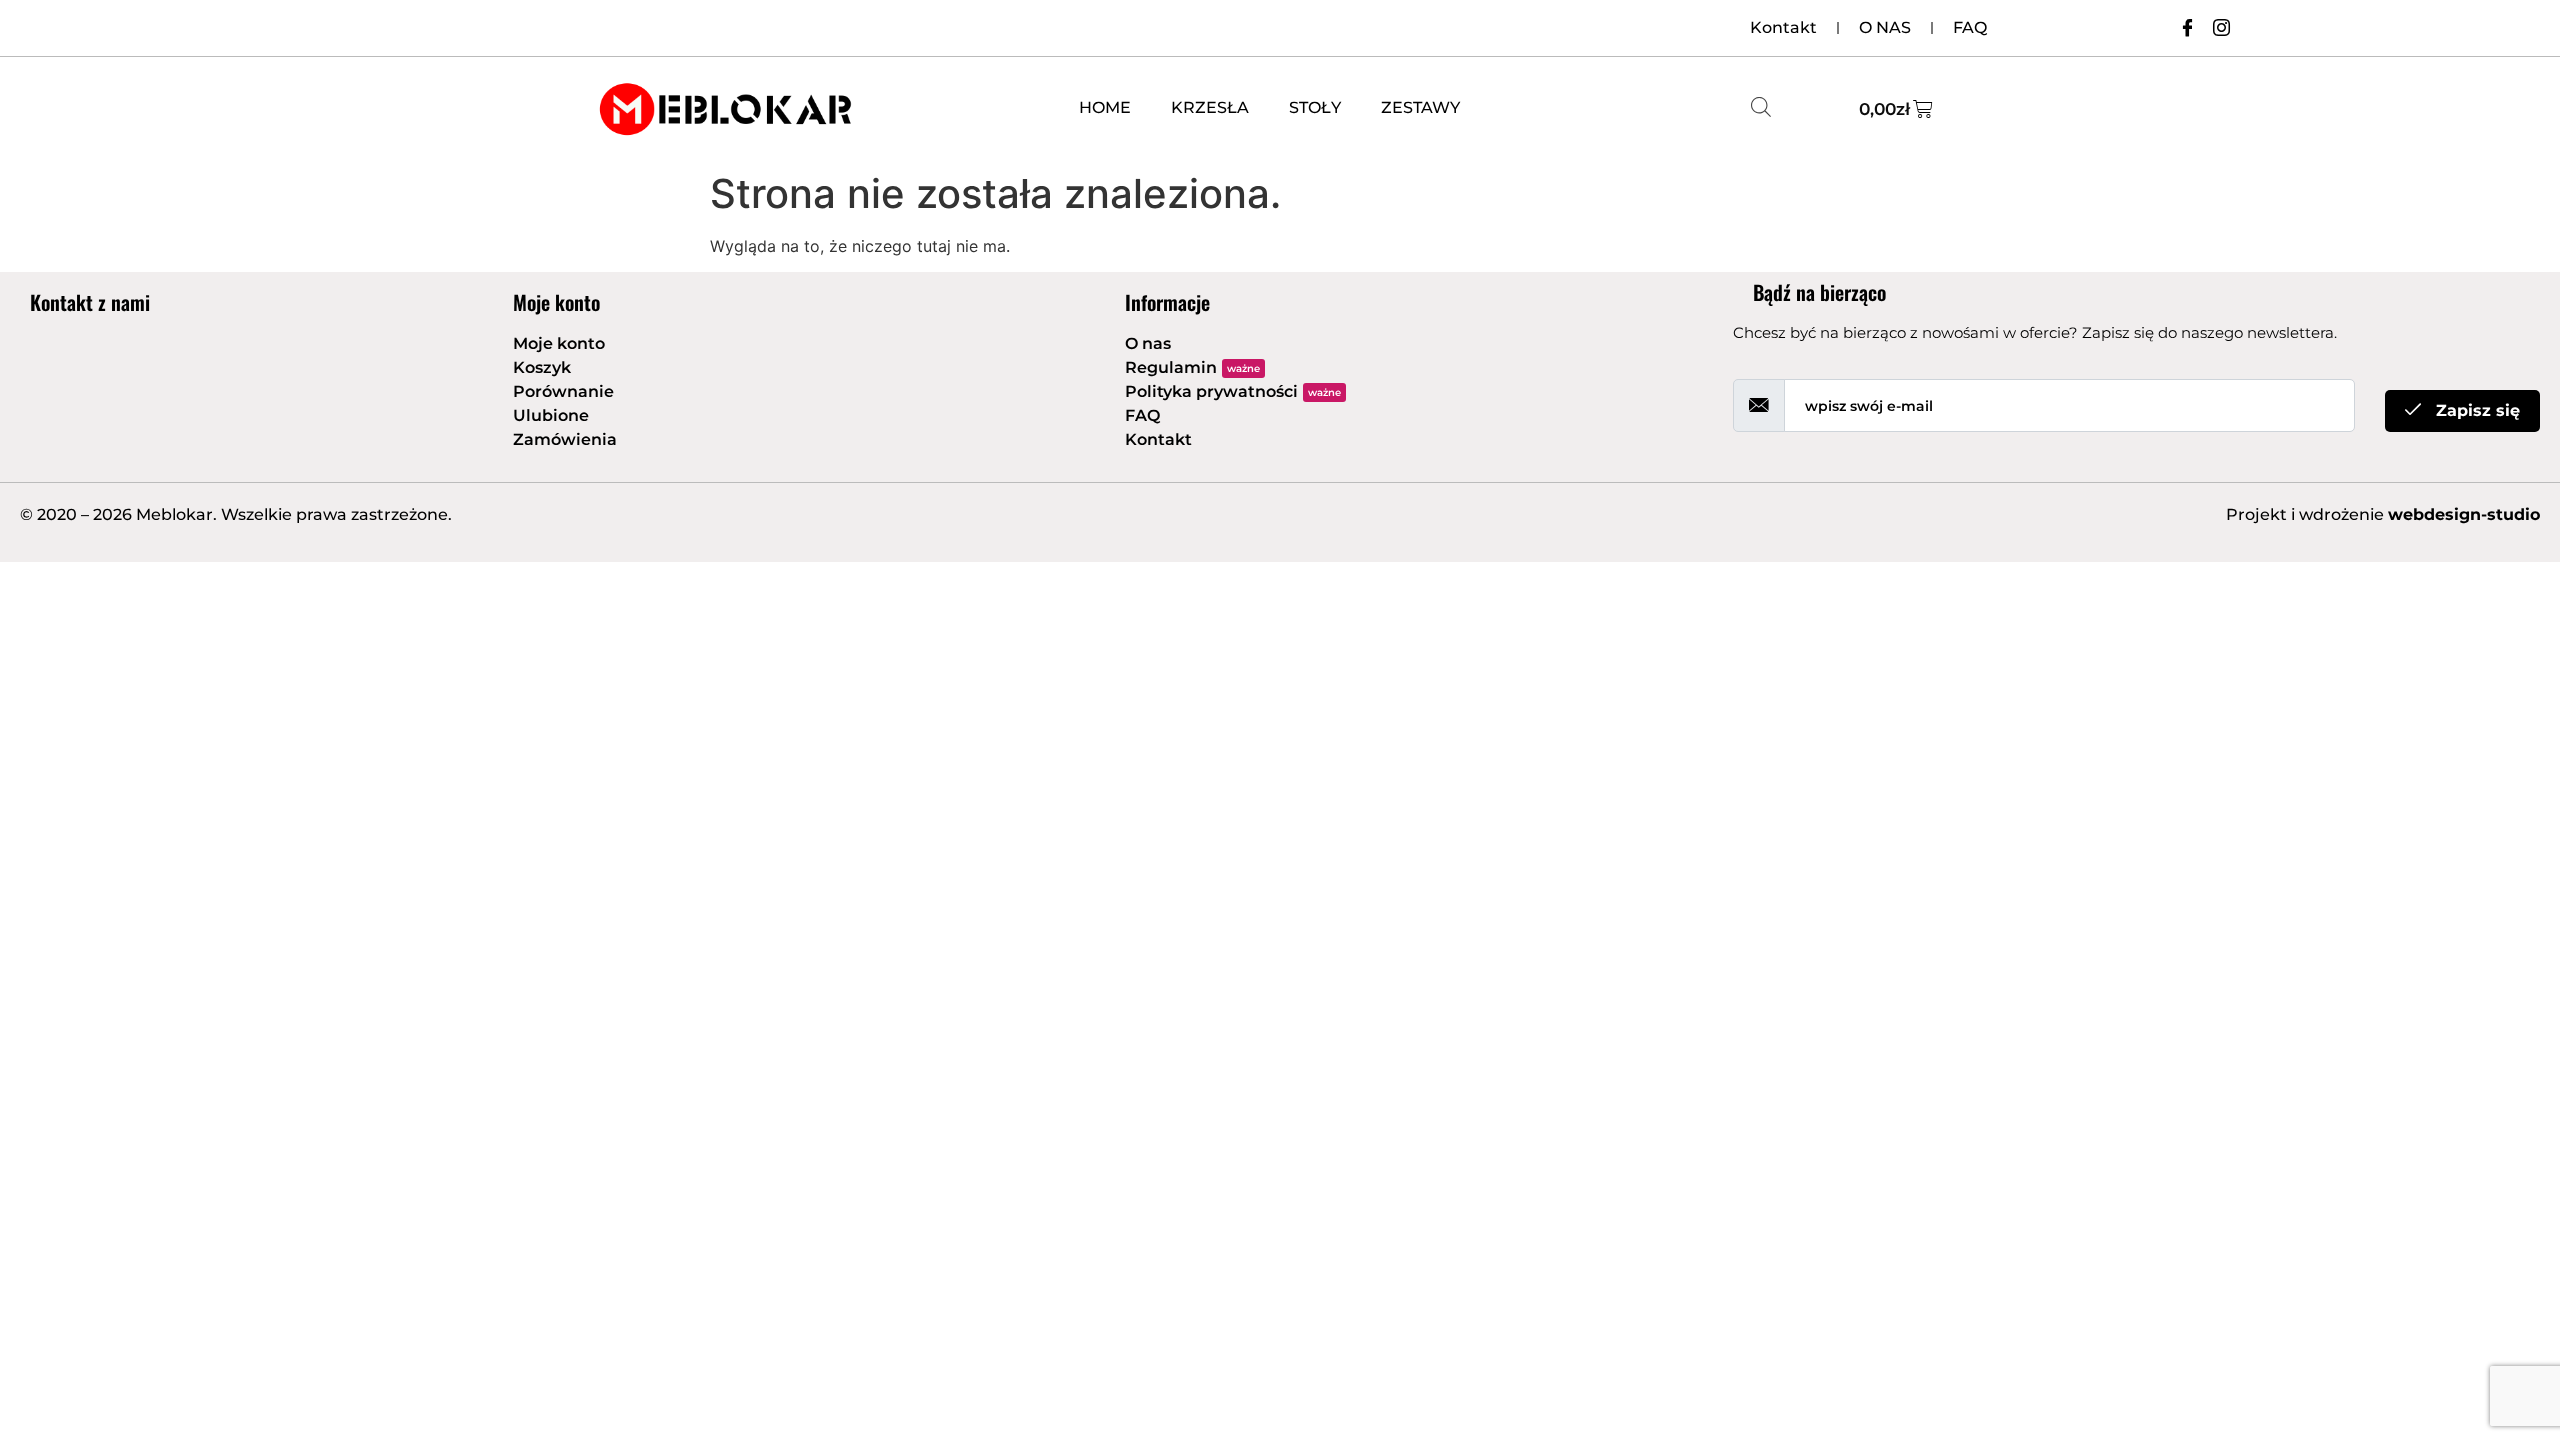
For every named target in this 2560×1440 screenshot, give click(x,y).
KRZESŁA (1210, 107)
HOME (1105, 107)
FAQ (1970, 27)
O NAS (1885, 27)
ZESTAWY (1420, 107)
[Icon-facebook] (2187, 27)
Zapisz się (2475, 410)
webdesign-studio (2464, 514)
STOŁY (1315, 107)
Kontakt (1783, 27)
